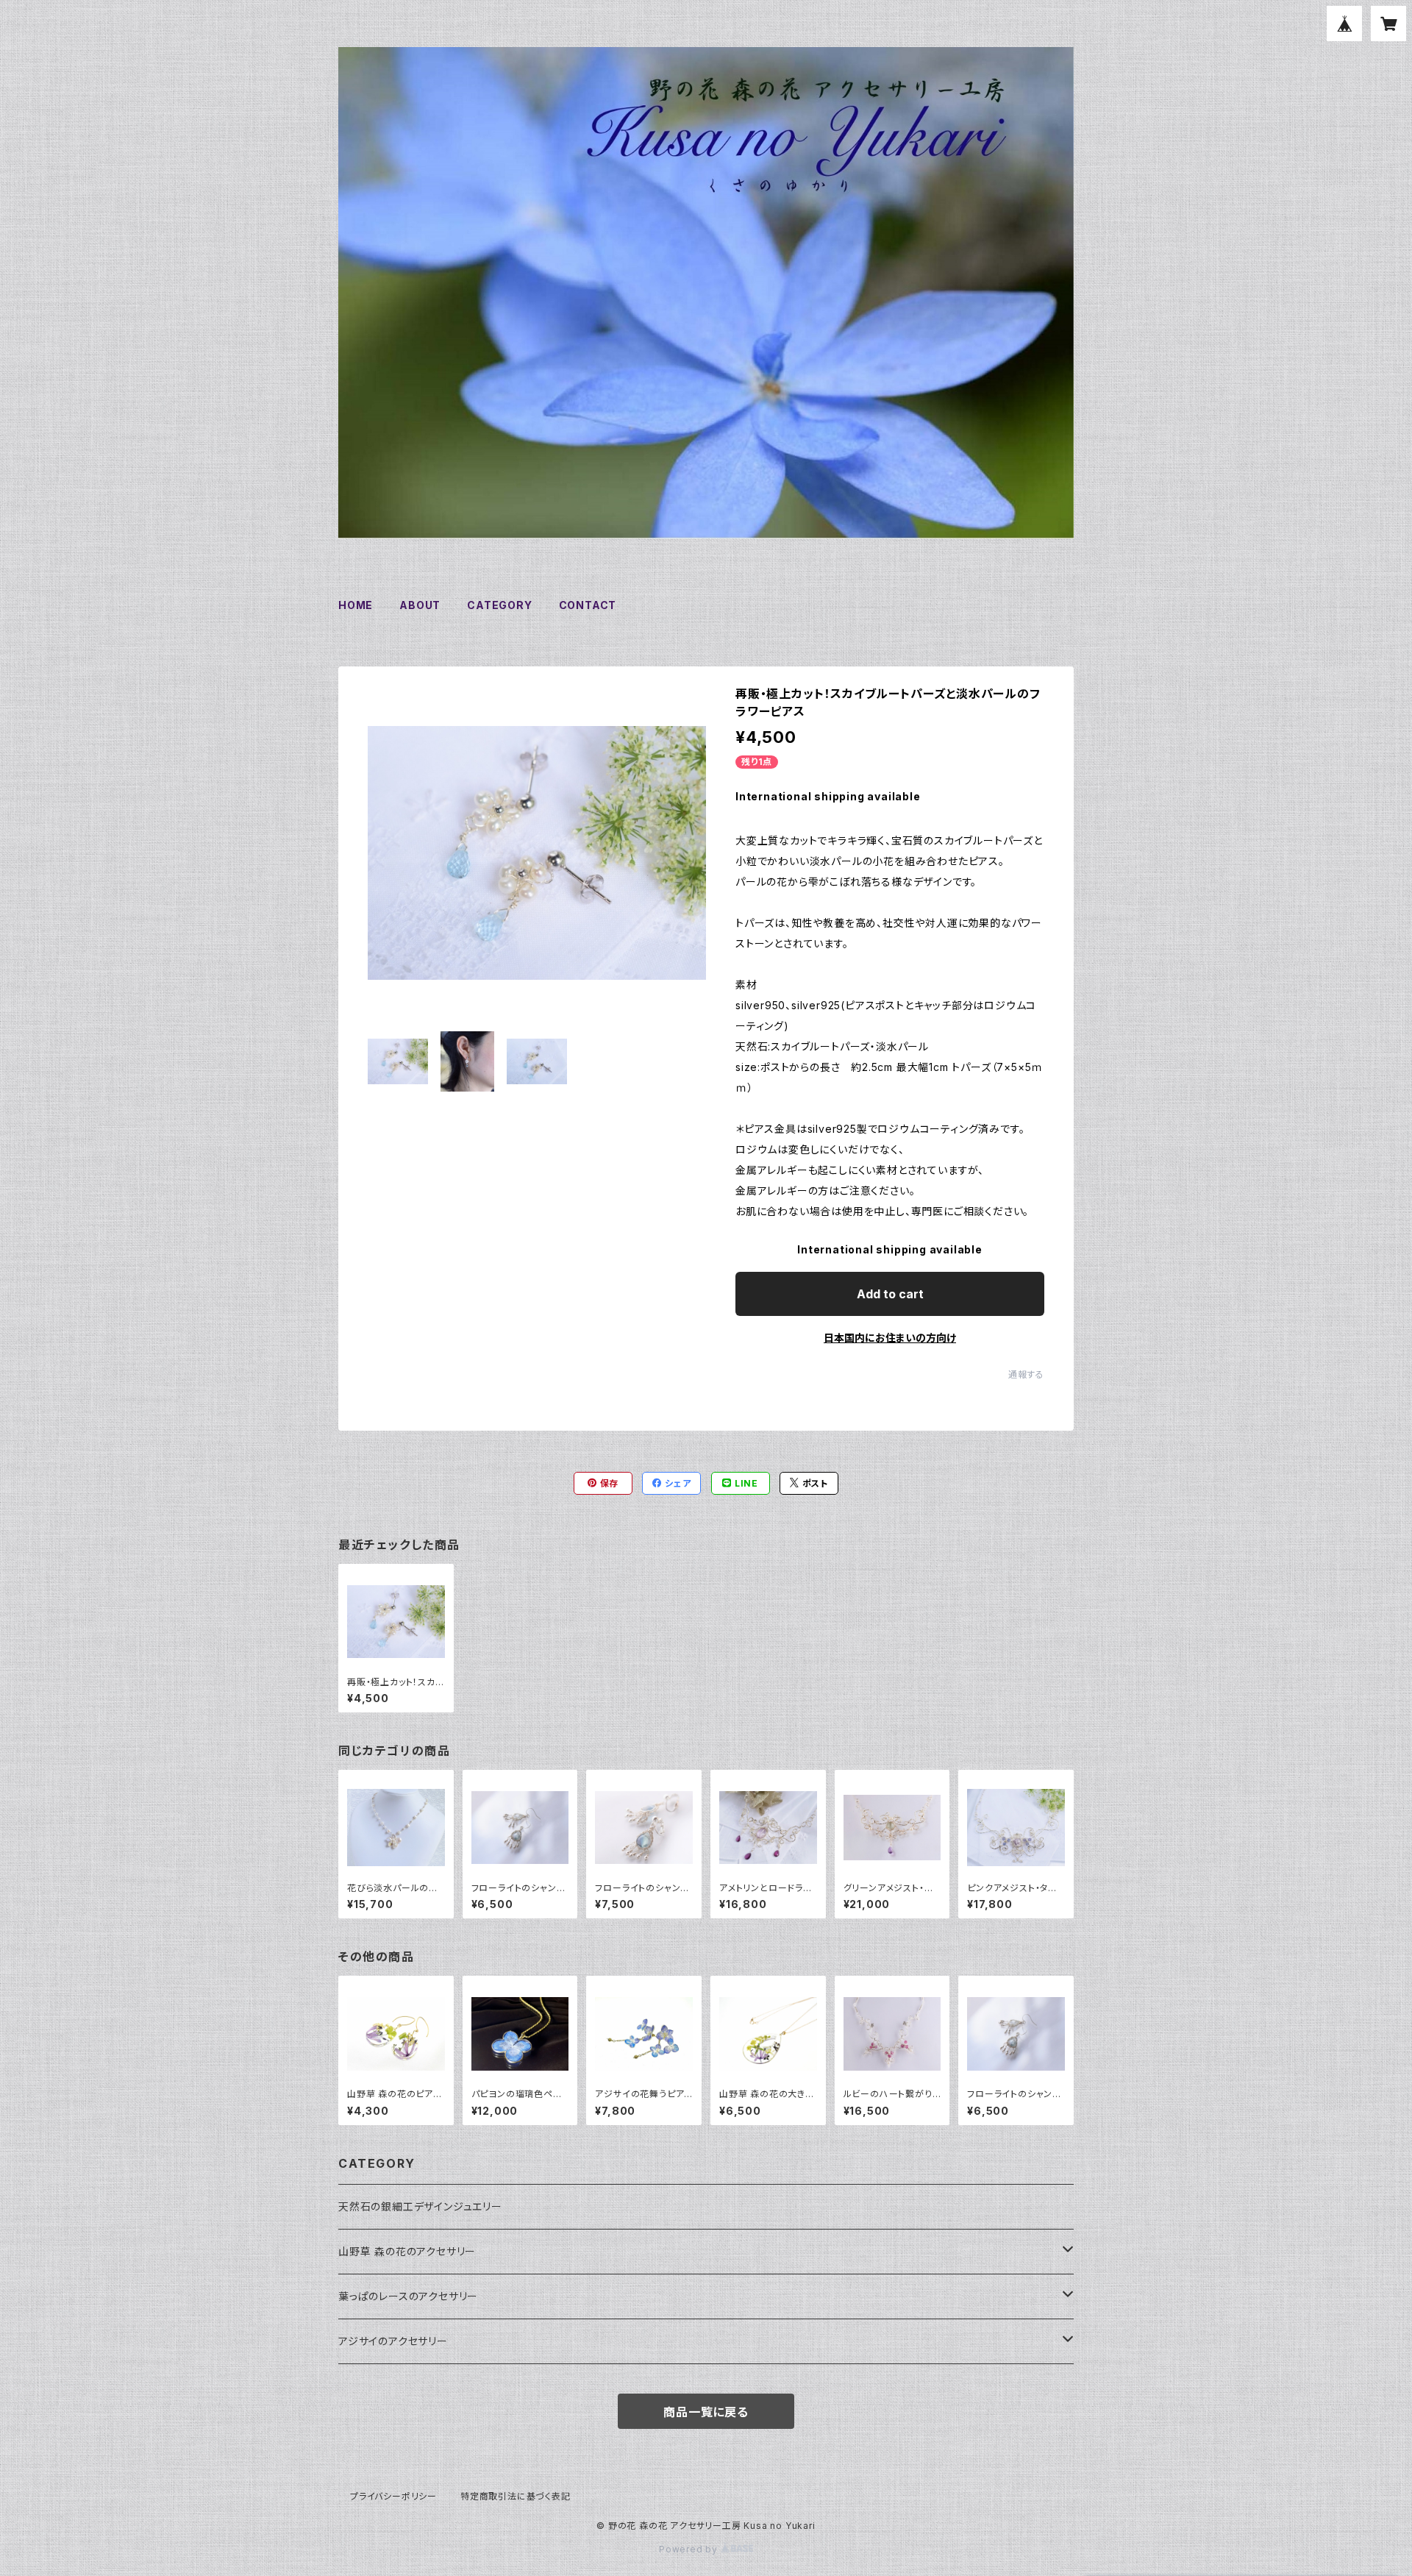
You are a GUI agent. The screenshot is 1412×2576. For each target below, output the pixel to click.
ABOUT (420, 605)
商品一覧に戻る (706, 2412)
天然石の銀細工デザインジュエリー (420, 2206)
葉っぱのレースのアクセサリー (408, 2296)
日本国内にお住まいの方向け (890, 1338)
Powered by (690, 2549)
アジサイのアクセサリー (393, 2341)
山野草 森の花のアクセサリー (407, 2251)
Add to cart (890, 1294)
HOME (356, 605)
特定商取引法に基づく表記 (516, 2496)
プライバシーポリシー (393, 2496)
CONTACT (588, 605)
